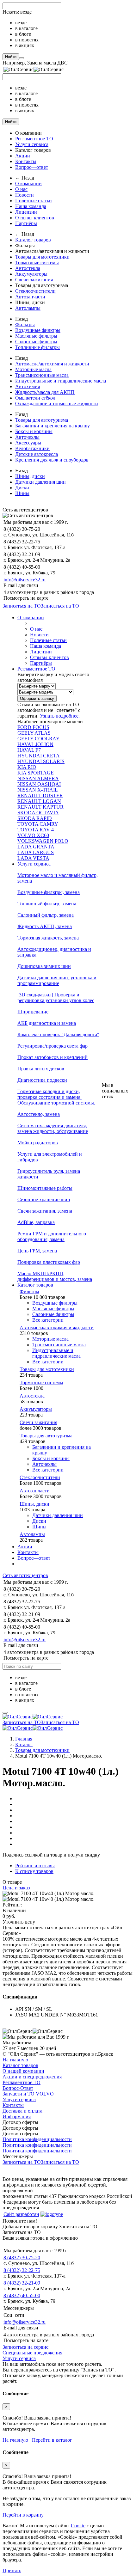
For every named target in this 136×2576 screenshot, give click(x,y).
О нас (21, 189)
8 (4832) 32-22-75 (22, 2270)
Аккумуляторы (31, 274)
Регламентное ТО (34, 139)
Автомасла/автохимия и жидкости (52, 364)
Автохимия (28, 386)
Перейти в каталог (52, 2440)
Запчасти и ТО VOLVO (28, 2094)
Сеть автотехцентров (25, 1575)
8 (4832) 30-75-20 (22, 2258)
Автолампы (28, 308)
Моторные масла (33, 369)
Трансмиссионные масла (42, 375)
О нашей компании (23, 2071)
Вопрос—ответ (32, 167)
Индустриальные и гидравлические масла (61, 381)
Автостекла (28, 268)
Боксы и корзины (34, 431)
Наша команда (31, 206)
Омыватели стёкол (35, 398)
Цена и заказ (16, 1888)
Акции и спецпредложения (32, 2077)
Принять (12, 2570)
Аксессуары (28, 443)
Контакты (26, 161)
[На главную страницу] (33, 1717)
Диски (22, 488)
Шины (22, 493)
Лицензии (26, 212)
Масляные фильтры (36, 336)
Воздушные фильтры (38, 330)
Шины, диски (30, 476)
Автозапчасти (30, 297)
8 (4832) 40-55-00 (22, 2295)
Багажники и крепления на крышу (53, 426)
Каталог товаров (33, 240)
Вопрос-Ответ (18, 2088)
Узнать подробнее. (60, 716)
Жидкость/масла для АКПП (45, 392)
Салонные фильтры (36, 342)
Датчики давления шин (40, 482)
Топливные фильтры (37, 347)
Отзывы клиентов (35, 218)
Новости (25, 195)
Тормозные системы (37, 263)
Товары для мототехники (42, 257)
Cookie (78, 2526)
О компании (28, 184)
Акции (23, 156)
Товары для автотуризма (42, 420)
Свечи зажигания (34, 280)
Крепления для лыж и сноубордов (52, 460)
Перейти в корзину (23, 2515)
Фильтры (25, 324)
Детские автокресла (37, 454)
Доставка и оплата (22, 2111)
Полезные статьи (34, 201)
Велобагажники (32, 448)
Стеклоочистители (35, 291)
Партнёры (26, 223)
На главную (15, 2060)
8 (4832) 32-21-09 (22, 2283)
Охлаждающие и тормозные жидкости (57, 404)
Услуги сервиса (32, 144)
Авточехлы (27, 437)
